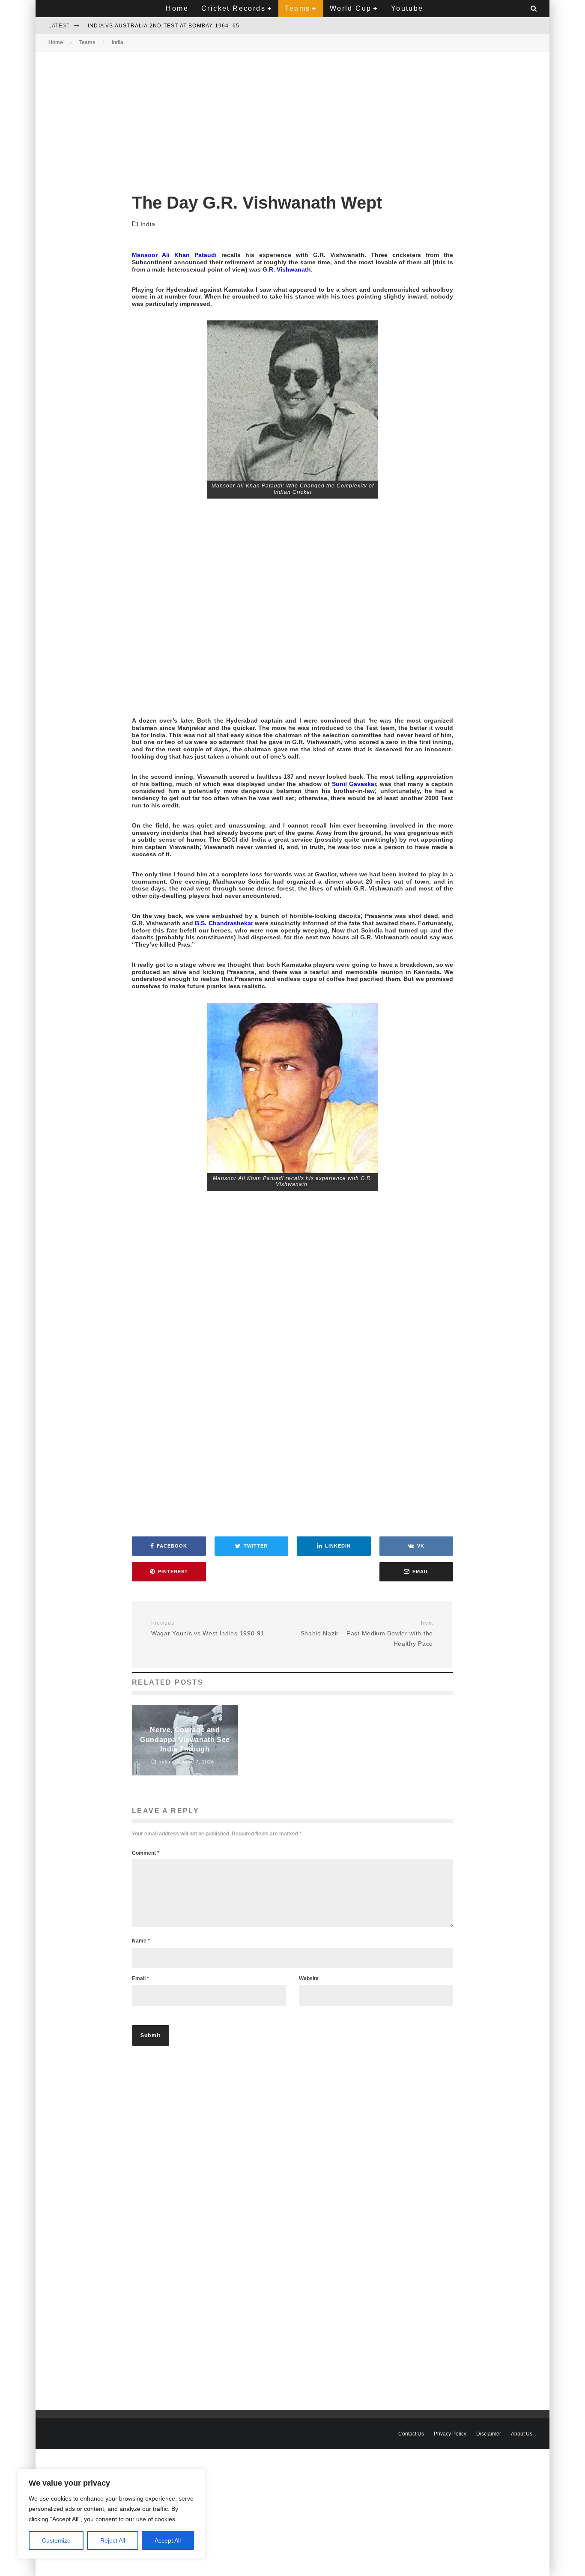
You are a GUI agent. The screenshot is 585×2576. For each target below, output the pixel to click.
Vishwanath (294, 269)
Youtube (407, 8)
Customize (56, 2540)
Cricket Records (233, 8)
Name (141, 1941)
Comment (146, 1853)
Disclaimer (489, 2434)
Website (309, 1978)
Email (140, 1978)
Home (177, 8)
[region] (111, 2514)
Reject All (113, 2540)
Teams (297, 8)
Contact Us (411, 2434)
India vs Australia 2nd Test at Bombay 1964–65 (164, 26)
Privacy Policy (450, 2434)
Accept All (168, 2540)
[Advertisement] (292, 115)
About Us (522, 2434)
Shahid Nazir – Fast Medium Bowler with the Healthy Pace (367, 1633)
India (148, 224)
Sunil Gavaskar (354, 784)
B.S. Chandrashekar (224, 923)
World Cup (351, 8)
